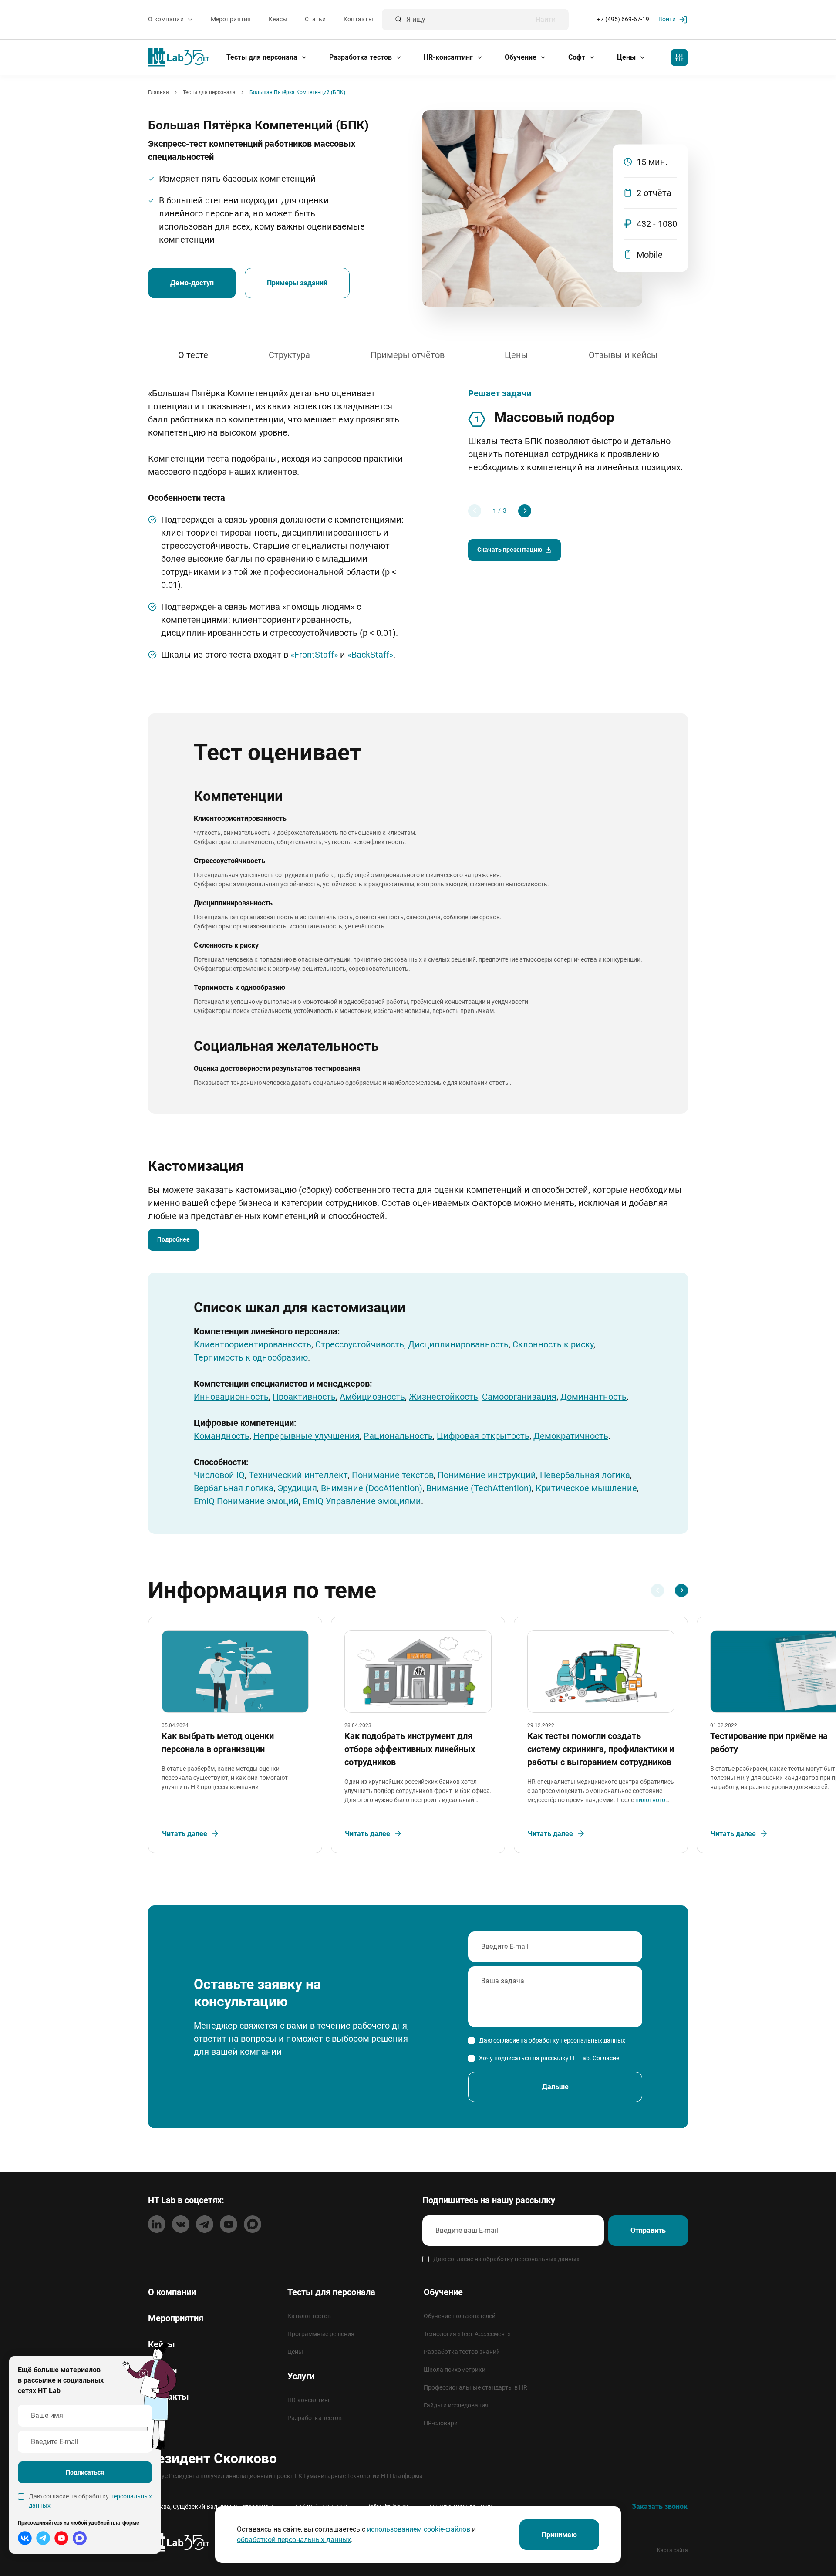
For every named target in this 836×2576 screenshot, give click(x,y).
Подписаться (85, 2472)
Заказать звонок (660, 2507)
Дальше (555, 2087)
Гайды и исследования (456, 2405)
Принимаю (559, 2535)
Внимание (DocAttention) (372, 1488)
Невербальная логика (585, 1475)
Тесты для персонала (263, 57)
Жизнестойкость (443, 1397)
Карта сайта (673, 2550)
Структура (289, 355)
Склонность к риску (553, 1344)
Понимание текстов (393, 1475)
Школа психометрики (455, 2370)
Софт (578, 57)
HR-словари (441, 2423)
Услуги (301, 2376)
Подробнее (174, 1239)
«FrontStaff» (314, 655)
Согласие (606, 2058)
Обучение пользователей (460, 2316)
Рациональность (398, 1436)
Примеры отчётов (408, 355)
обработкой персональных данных (294, 2540)
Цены (627, 57)
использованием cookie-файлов (419, 2529)
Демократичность (571, 1436)
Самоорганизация (519, 1397)
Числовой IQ (219, 1475)
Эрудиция (297, 1488)
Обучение (521, 57)
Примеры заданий (297, 283)
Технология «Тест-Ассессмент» (467, 2334)
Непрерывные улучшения (307, 1436)
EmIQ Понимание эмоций (246, 1501)
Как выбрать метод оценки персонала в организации (218, 1742)
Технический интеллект (298, 1475)
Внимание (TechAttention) (479, 1488)
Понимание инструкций (487, 1475)
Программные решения (321, 2334)
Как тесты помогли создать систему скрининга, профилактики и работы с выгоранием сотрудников (601, 1749)
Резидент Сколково (212, 2458)
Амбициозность (372, 1397)
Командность (222, 1436)
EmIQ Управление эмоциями (362, 1501)
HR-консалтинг (449, 57)
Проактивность (304, 1397)
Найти (546, 20)
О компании (167, 20)
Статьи (315, 20)
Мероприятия (231, 20)
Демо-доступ (192, 283)
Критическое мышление (586, 1488)
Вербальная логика (234, 1488)
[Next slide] (525, 511)
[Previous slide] (475, 511)
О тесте (193, 355)
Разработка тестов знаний (462, 2352)
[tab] (495, 511)
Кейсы (278, 20)
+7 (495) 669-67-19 (623, 20)
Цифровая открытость (483, 1436)
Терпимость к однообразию (251, 1357)
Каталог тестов (309, 2316)
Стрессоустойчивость (360, 1344)
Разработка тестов (361, 57)
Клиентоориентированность (253, 1344)
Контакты (358, 20)
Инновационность (231, 1397)
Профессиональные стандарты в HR (475, 2387)
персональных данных (593, 2040)
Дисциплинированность (458, 1344)
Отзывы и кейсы (623, 355)
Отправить (648, 2230)
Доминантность (593, 1397)
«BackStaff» (370, 655)
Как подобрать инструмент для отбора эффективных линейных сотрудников (410, 1749)
